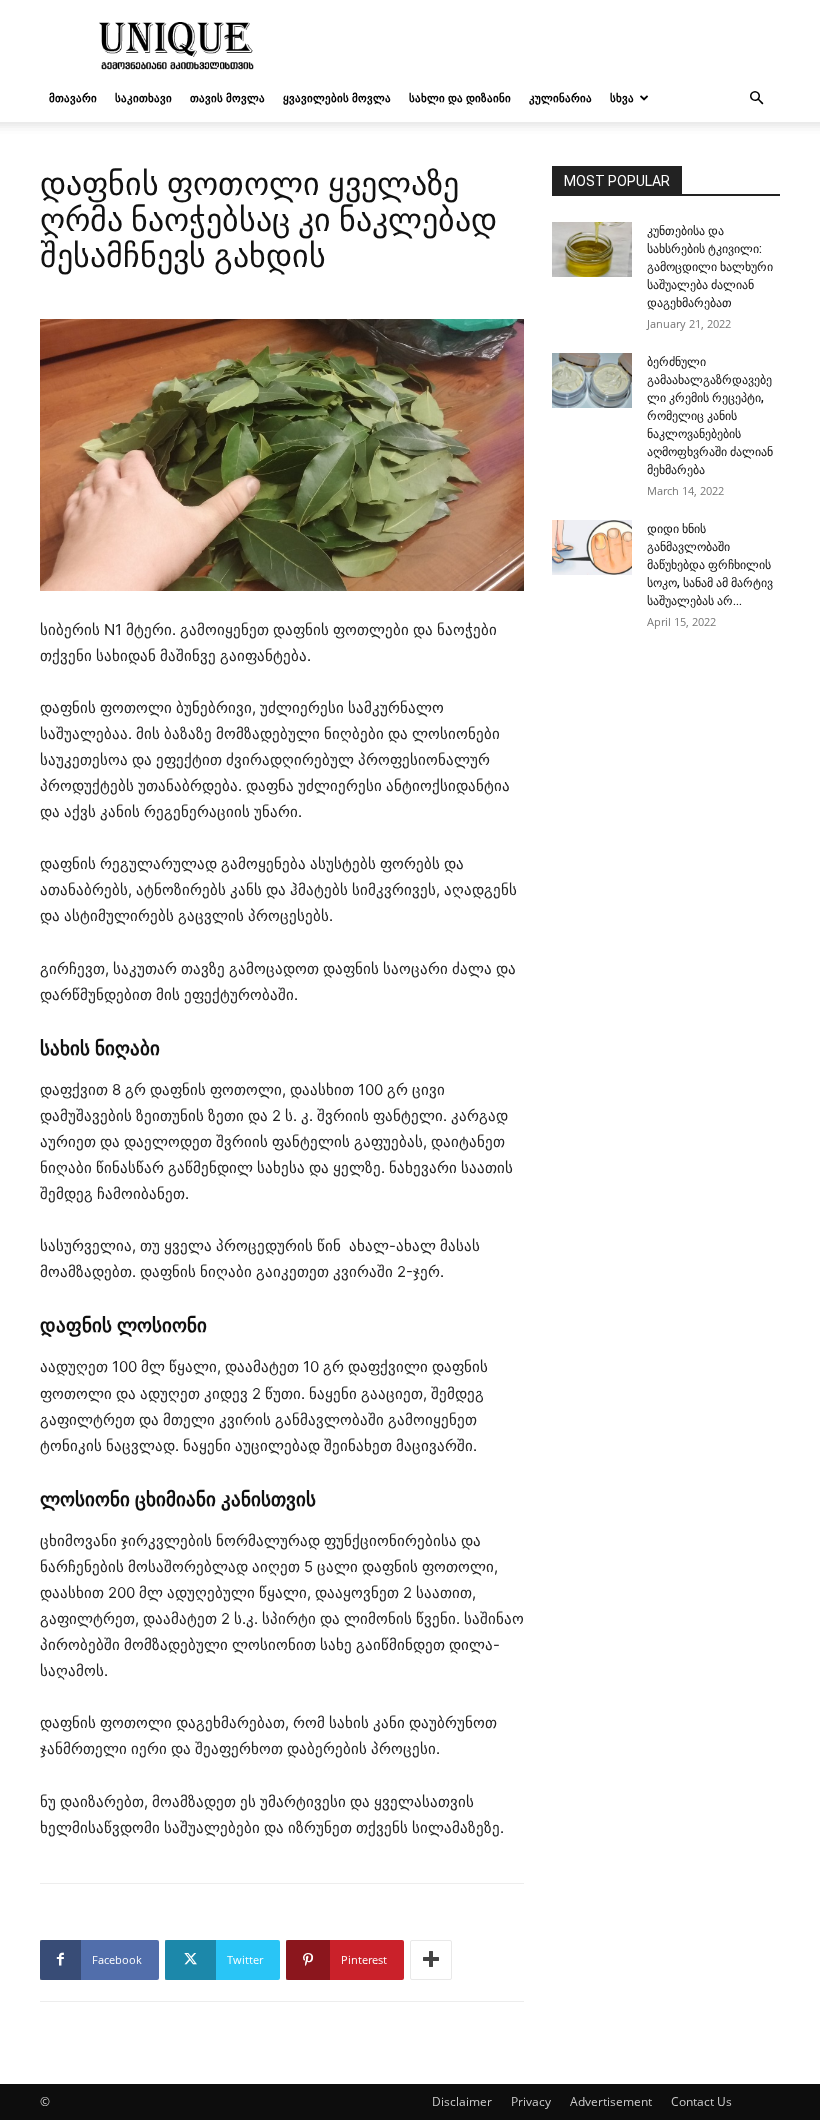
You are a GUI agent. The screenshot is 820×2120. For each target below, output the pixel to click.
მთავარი (73, 97)
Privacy (531, 2101)
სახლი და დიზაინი (460, 97)
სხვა (622, 97)
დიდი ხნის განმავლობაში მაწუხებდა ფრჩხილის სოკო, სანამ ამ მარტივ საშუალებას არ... (710, 565)
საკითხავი (143, 97)
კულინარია (560, 97)
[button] (756, 98)
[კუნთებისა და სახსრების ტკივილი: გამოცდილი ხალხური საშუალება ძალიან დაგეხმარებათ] (592, 249)
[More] (431, 1960)
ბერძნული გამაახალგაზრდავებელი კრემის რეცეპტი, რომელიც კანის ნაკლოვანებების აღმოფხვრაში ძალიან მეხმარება (710, 416)
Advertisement (611, 2101)
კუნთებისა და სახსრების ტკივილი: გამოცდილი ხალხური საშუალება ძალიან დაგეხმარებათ (710, 267)
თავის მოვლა (227, 97)
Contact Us (701, 2101)
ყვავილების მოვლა (337, 97)
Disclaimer (462, 2101)
